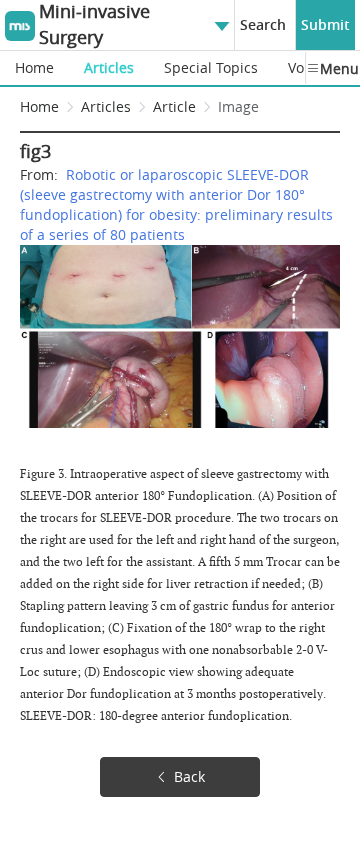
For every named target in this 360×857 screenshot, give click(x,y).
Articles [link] (106, 106)
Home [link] (39, 106)
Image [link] (238, 106)
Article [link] (174, 106)
